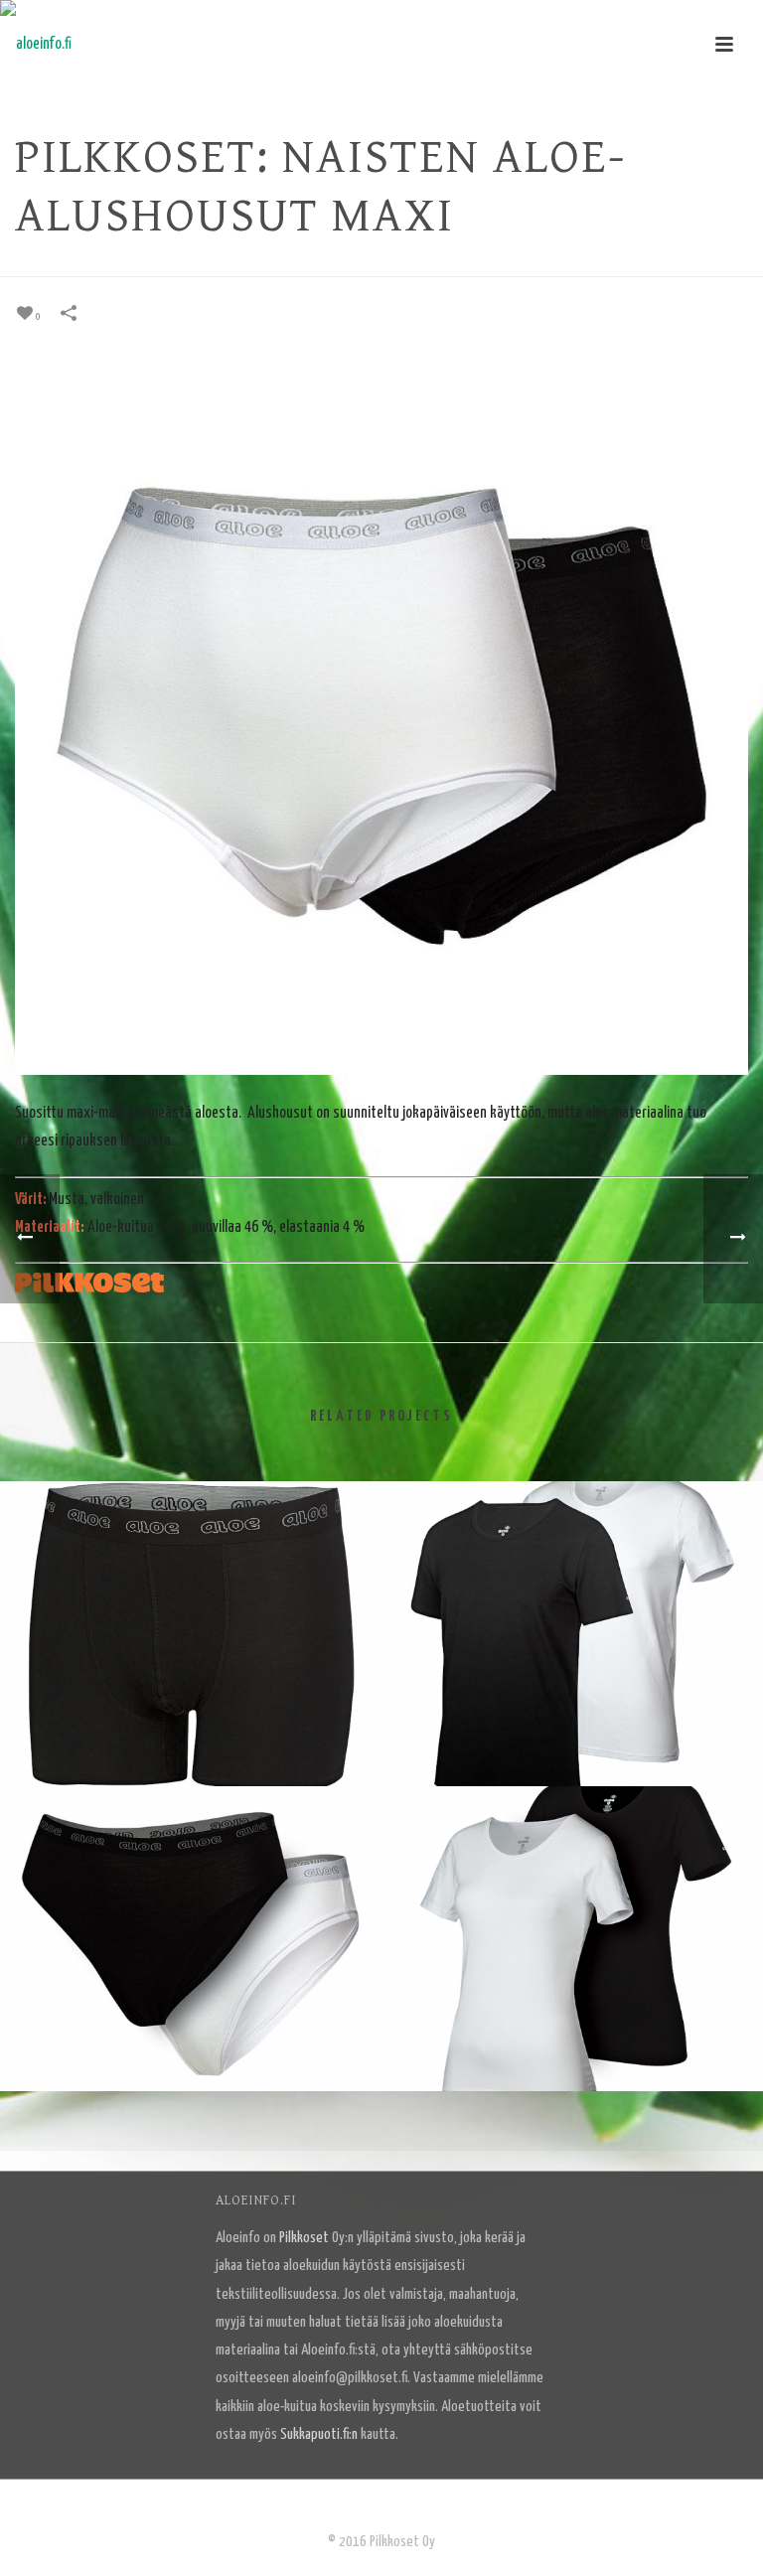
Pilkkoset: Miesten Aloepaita (572, 1734)
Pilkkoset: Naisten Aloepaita (572, 2039)
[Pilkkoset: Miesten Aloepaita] (572, 1563)
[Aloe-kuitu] (36, 45)
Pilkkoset (304, 2238)
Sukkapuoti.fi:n (319, 2434)
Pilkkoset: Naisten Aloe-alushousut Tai (191, 2039)
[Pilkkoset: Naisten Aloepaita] (572, 1868)
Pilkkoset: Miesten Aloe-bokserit (191, 1734)
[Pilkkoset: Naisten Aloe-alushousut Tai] (191, 1868)
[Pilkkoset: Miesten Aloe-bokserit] (191, 1563)
